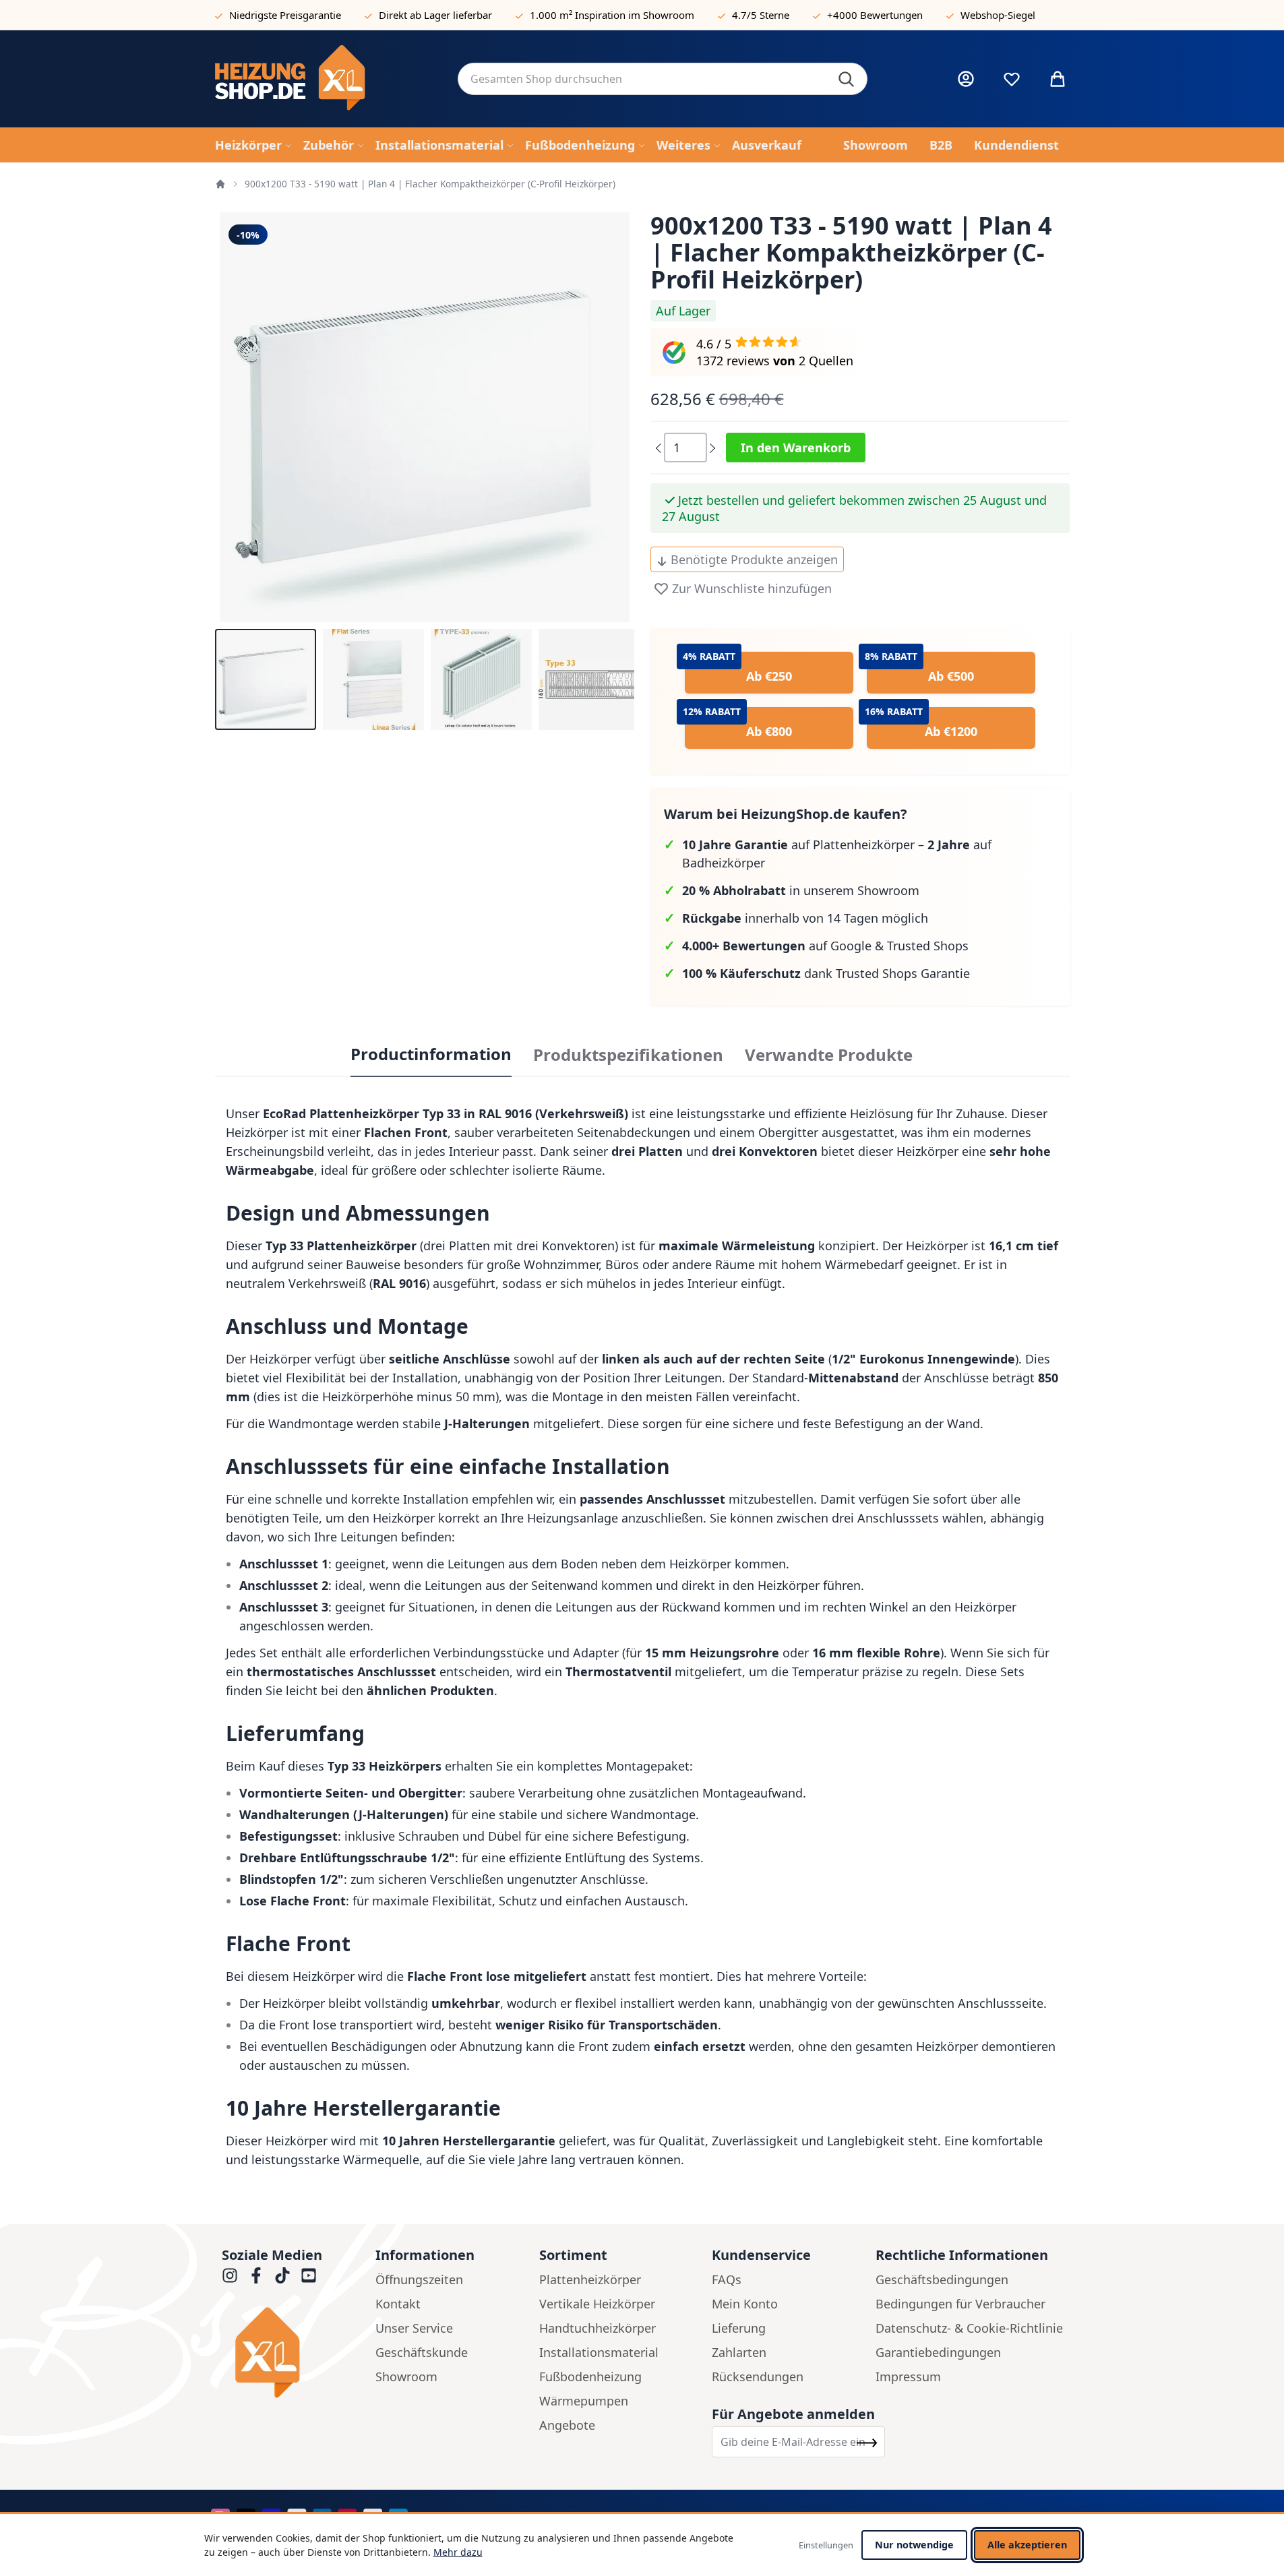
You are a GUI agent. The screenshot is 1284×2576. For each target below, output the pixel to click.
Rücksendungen (758, 2376)
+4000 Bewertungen (875, 15)
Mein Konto (745, 2304)
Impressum (908, 2376)
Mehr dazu (458, 2552)
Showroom (406, 2376)
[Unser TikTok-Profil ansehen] (282, 2275)
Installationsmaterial (599, 2352)
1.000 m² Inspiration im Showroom (612, 15)
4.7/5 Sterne (761, 15)
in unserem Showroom (801, 890)
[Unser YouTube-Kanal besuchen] (309, 2275)
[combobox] (663, 79)
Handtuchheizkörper (598, 2328)
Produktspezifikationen (628, 1055)
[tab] (431, 1055)
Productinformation (431, 1054)
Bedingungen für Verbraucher (960, 2304)
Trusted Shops (928, 946)
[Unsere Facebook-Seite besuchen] (256, 2275)
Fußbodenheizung (590, 2376)
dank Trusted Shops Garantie (826, 973)
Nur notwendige (914, 2545)
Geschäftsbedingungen (942, 2279)
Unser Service (414, 2328)
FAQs (727, 2279)
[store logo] (326, 79)
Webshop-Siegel (998, 15)
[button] (266, 679)
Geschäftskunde (422, 2352)
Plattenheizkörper (590, 2279)
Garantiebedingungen (938, 2352)
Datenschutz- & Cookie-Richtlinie (969, 2328)
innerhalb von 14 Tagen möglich (805, 918)
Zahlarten (739, 2352)
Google (851, 946)
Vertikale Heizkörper (597, 2304)
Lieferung (739, 2328)
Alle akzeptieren (1027, 2545)
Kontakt (398, 2304)
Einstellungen (826, 2545)
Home (220, 184)
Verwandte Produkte (829, 1055)
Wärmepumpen (584, 2401)
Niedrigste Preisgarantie (285, 15)
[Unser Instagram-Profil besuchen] (230, 2275)
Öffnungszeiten (419, 2279)
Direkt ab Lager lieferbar (435, 15)
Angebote (567, 2425)
